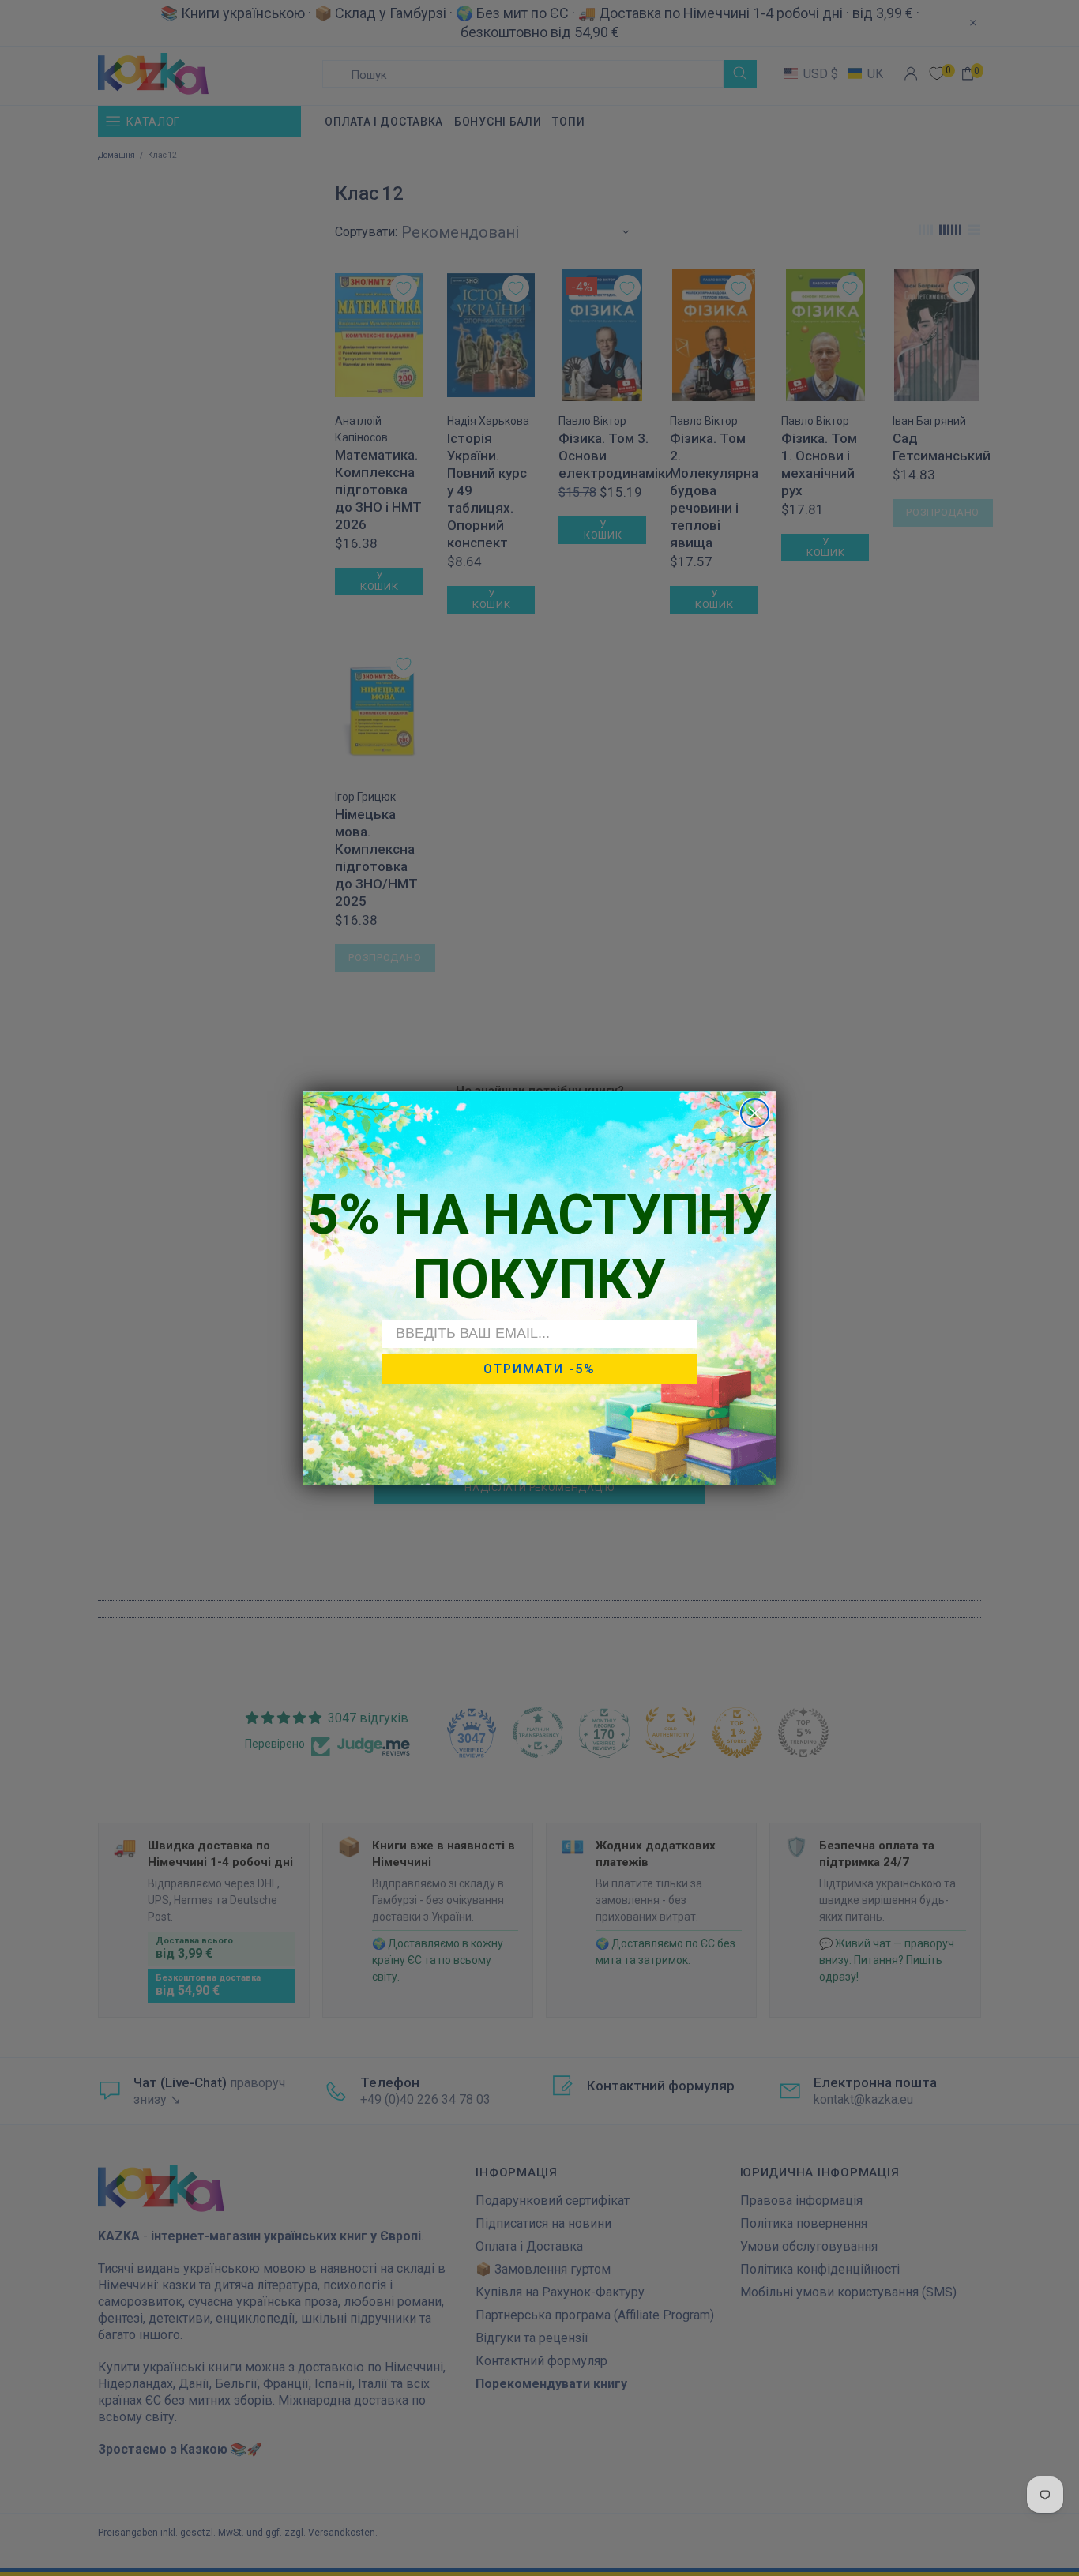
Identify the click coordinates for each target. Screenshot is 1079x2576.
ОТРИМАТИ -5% (539, 1369)
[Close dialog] (755, 1113)
